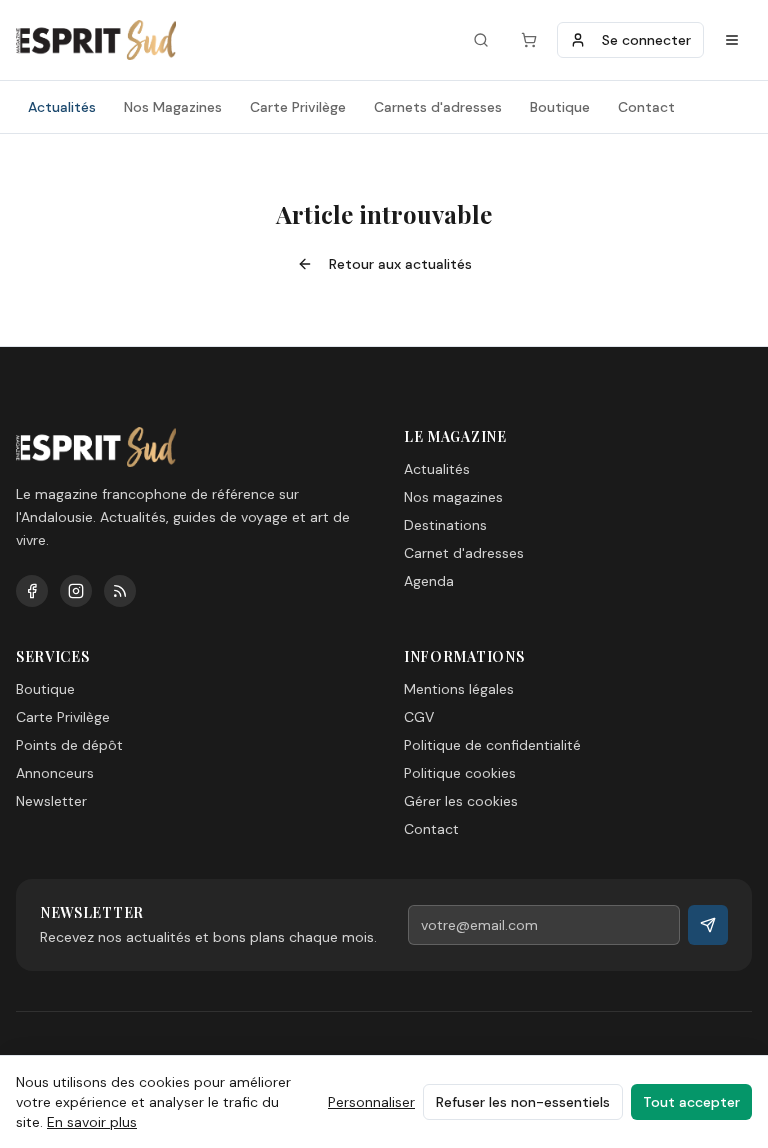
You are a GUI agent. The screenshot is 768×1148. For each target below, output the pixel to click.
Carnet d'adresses (464, 553)
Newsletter (51, 801)
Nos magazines (453, 497)
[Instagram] (76, 591)
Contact (646, 107)
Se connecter (646, 40)
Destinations (445, 525)
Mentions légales (459, 689)
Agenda (429, 581)
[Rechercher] (481, 40)
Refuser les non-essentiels (523, 1102)
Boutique (560, 107)
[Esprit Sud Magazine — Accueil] (96, 40)
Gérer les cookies (461, 801)
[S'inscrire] (708, 925)
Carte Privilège (298, 107)
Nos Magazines (173, 107)
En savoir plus (92, 1122)
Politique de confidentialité (492, 745)
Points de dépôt (69, 745)
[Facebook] (32, 591)
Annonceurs (55, 773)
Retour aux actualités (400, 264)
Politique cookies (460, 773)
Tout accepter (691, 1102)
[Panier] (529, 40)
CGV (419, 717)
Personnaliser (371, 1102)
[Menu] (732, 40)
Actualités (62, 107)
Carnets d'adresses (438, 107)
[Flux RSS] (120, 591)
